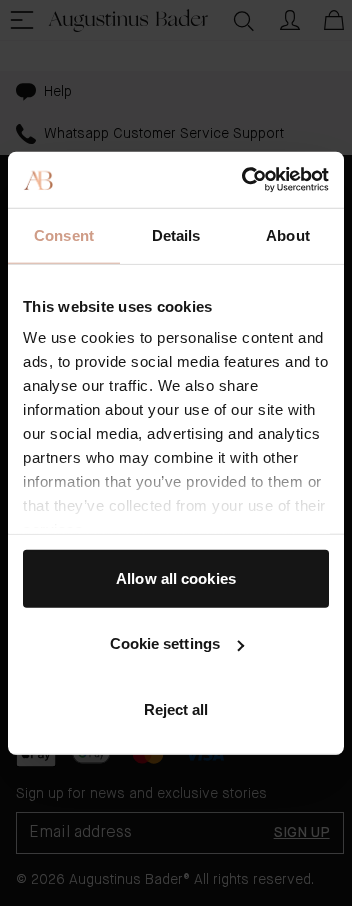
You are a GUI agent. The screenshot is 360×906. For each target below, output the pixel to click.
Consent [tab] (64, 234)
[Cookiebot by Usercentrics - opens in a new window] (247, 180)
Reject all (176, 708)
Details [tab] (176, 234)
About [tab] (288, 234)
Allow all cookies (176, 577)
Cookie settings (165, 643)
